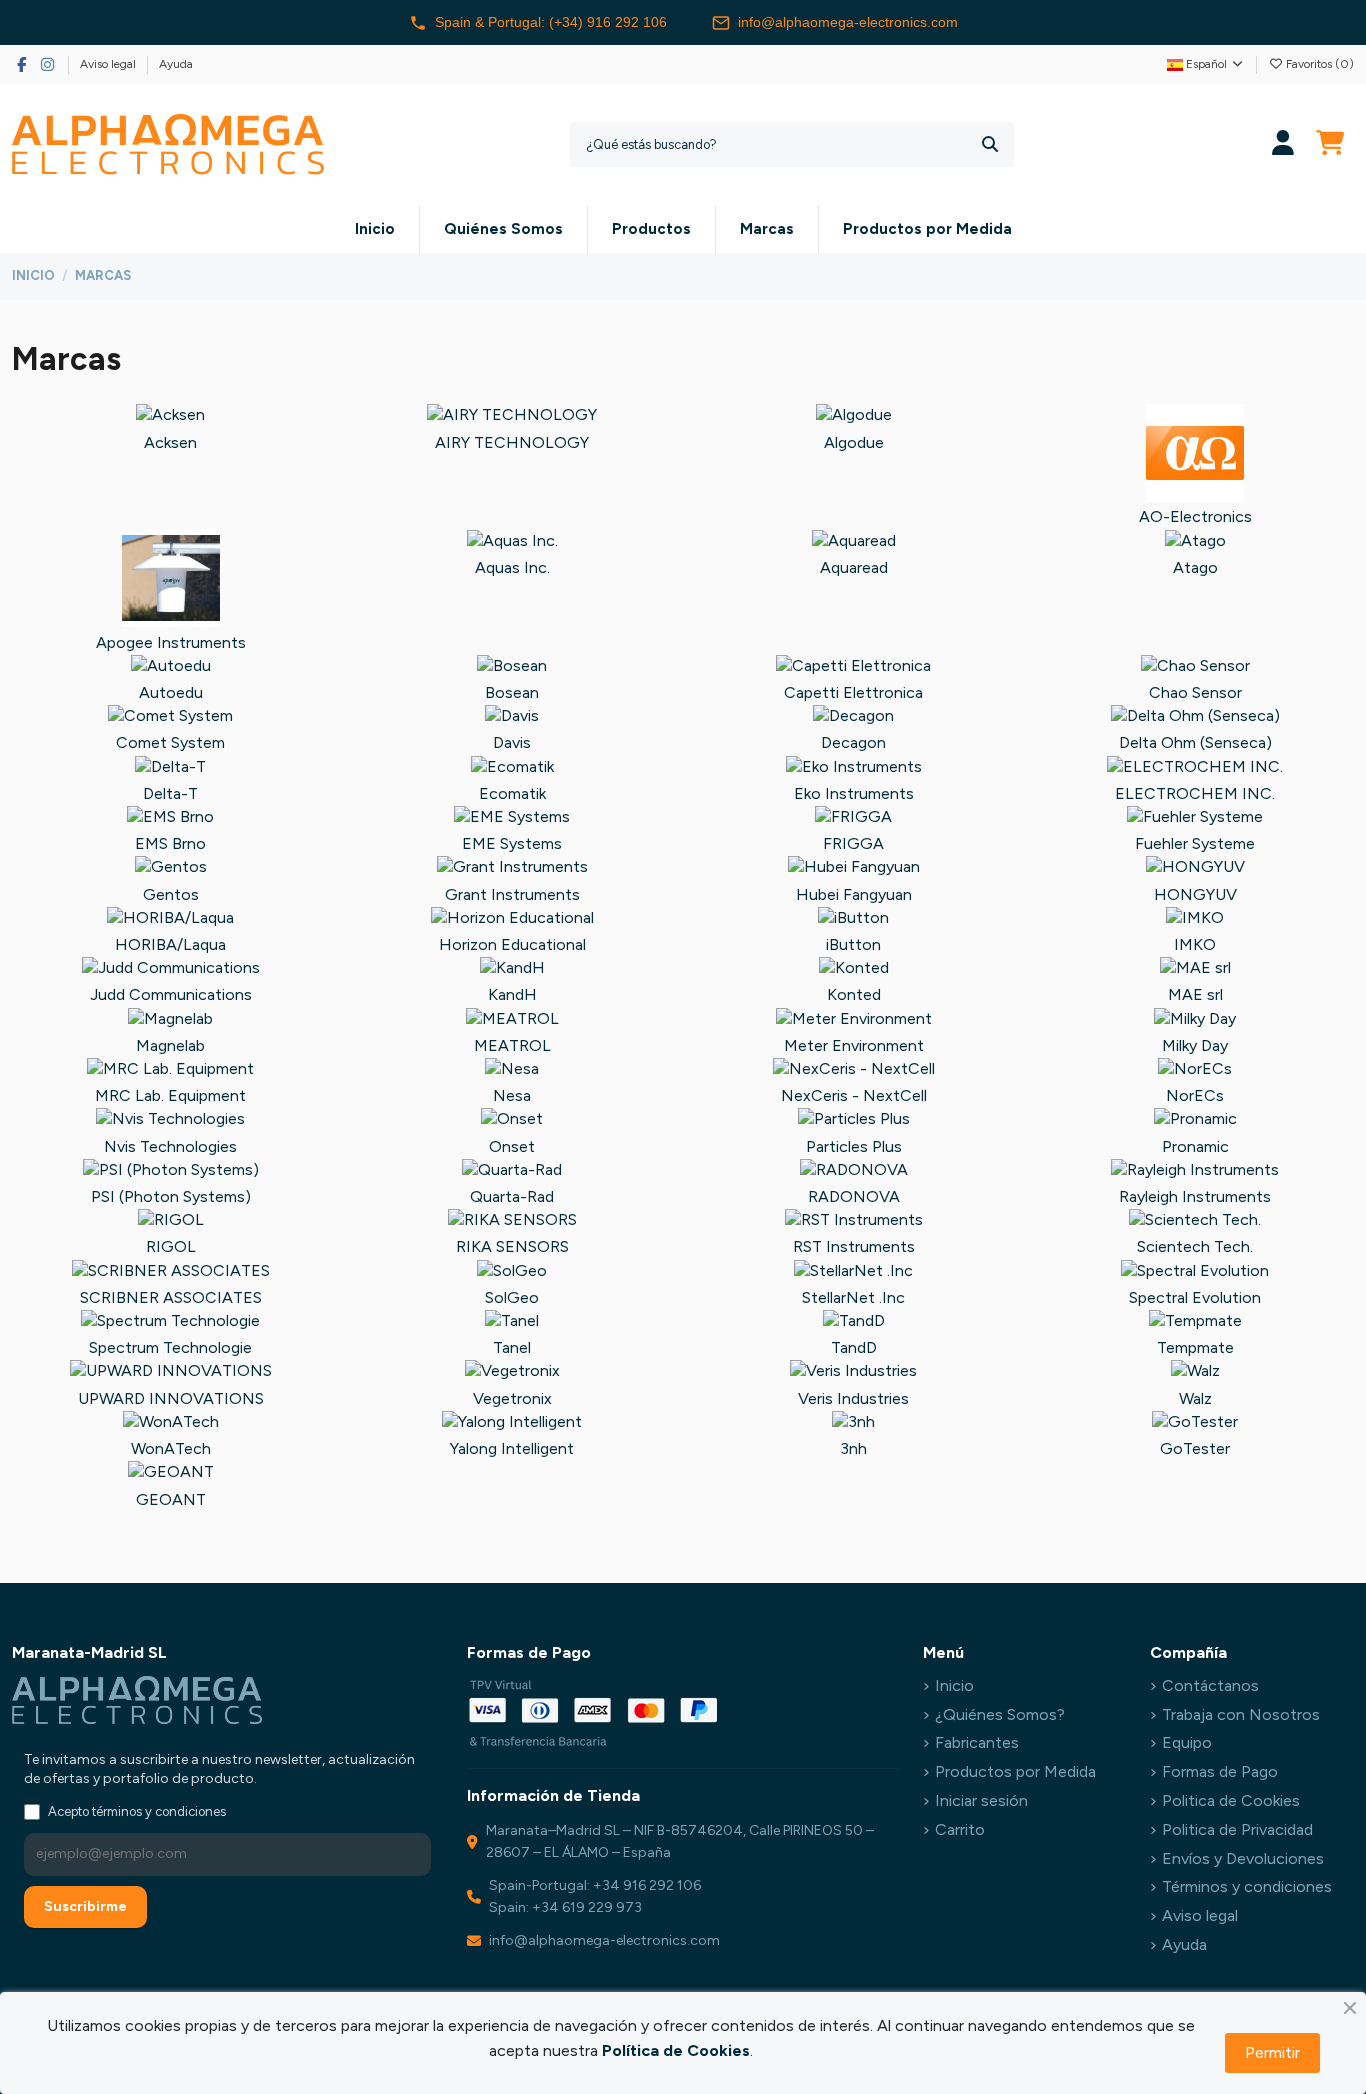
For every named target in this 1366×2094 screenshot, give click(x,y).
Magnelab (170, 1045)
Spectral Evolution (1195, 1297)
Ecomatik (512, 793)
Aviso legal (109, 64)
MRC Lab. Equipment (170, 1095)
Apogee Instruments (171, 642)
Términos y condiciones (1247, 1886)
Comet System (170, 742)
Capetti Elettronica (853, 692)
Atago (1195, 567)
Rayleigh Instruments (1195, 1196)
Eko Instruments (854, 793)
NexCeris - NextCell (854, 1095)
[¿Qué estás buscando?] (990, 144)
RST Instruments (854, 1246)
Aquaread (854, 567)
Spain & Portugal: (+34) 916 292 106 (551, 22)
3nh (853, 1448)
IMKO (1195, 944)
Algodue (854, 442)
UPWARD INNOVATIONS (171, 1398)
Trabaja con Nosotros (1241, 1714)
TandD (854, 1347)
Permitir (1272, 2052)
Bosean (512, 692)
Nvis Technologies (170, 1146)
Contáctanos (1210, 1685)
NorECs (1195, 1095)
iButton (853, 944)
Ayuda (176, 64)
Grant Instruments (512, 894)
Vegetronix (512, 1398)
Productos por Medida (1015, 1771)
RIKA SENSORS (512, 1246)
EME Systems (512, 843)
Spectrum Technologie (170, 1347)
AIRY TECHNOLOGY (512, 442)
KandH (512, 994)
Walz (1195, 1398)
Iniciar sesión (981, 1800)
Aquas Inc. (512, 567)
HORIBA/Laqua (170, 944)
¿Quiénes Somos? (1000, 1714)
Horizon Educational (512, 944)
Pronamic (1195, 1146)
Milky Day (1195, 1045)
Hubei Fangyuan (854, 894)
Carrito (960, 1829)
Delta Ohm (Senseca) (1195, 742)
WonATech (171, 1448)
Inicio (954, 1685)
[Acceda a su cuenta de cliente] (1283, 144)
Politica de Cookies (1231, 1800)
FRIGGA (853, 843)
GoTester (1195, 1448)
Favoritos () (1318, 64)
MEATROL (512, 1045)
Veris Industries (853, 1398)
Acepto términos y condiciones (137, 1811)
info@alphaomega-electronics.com (848, 22)
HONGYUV (1195, 894)
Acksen (170, 442)
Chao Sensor (1195, 692)
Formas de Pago (1220, 1771)
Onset (512, 1146)
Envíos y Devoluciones (1243, 1858)
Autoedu (171, 692)
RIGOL (171, 1246)
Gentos (171, 894)
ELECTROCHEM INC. (1195, 793)
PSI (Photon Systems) (171, 1196)
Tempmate (1195, 1347)
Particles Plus (854, 1146)
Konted (854, 994)
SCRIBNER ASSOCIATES (171, 1297)
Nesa (512, 1095)
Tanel (512, 1347)
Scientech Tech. (1195, 1246)
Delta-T (170, 793)
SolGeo (512, 1297)
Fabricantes (977, 1742)
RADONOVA (854, 1196)
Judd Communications (171, 994)
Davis (512, 742)
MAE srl (1195, 994)
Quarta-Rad (512, 1196)
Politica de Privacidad (1237, 1829)
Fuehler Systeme (1195, 843)
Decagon (853, 742)
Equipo (1187, 1742)
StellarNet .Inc (853, 1297)
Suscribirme (85, 1906)
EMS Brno (170, 843)
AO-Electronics (1195, 516)
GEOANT (171, 1499)
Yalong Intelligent (512, 1448)
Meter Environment (854, 1045)
